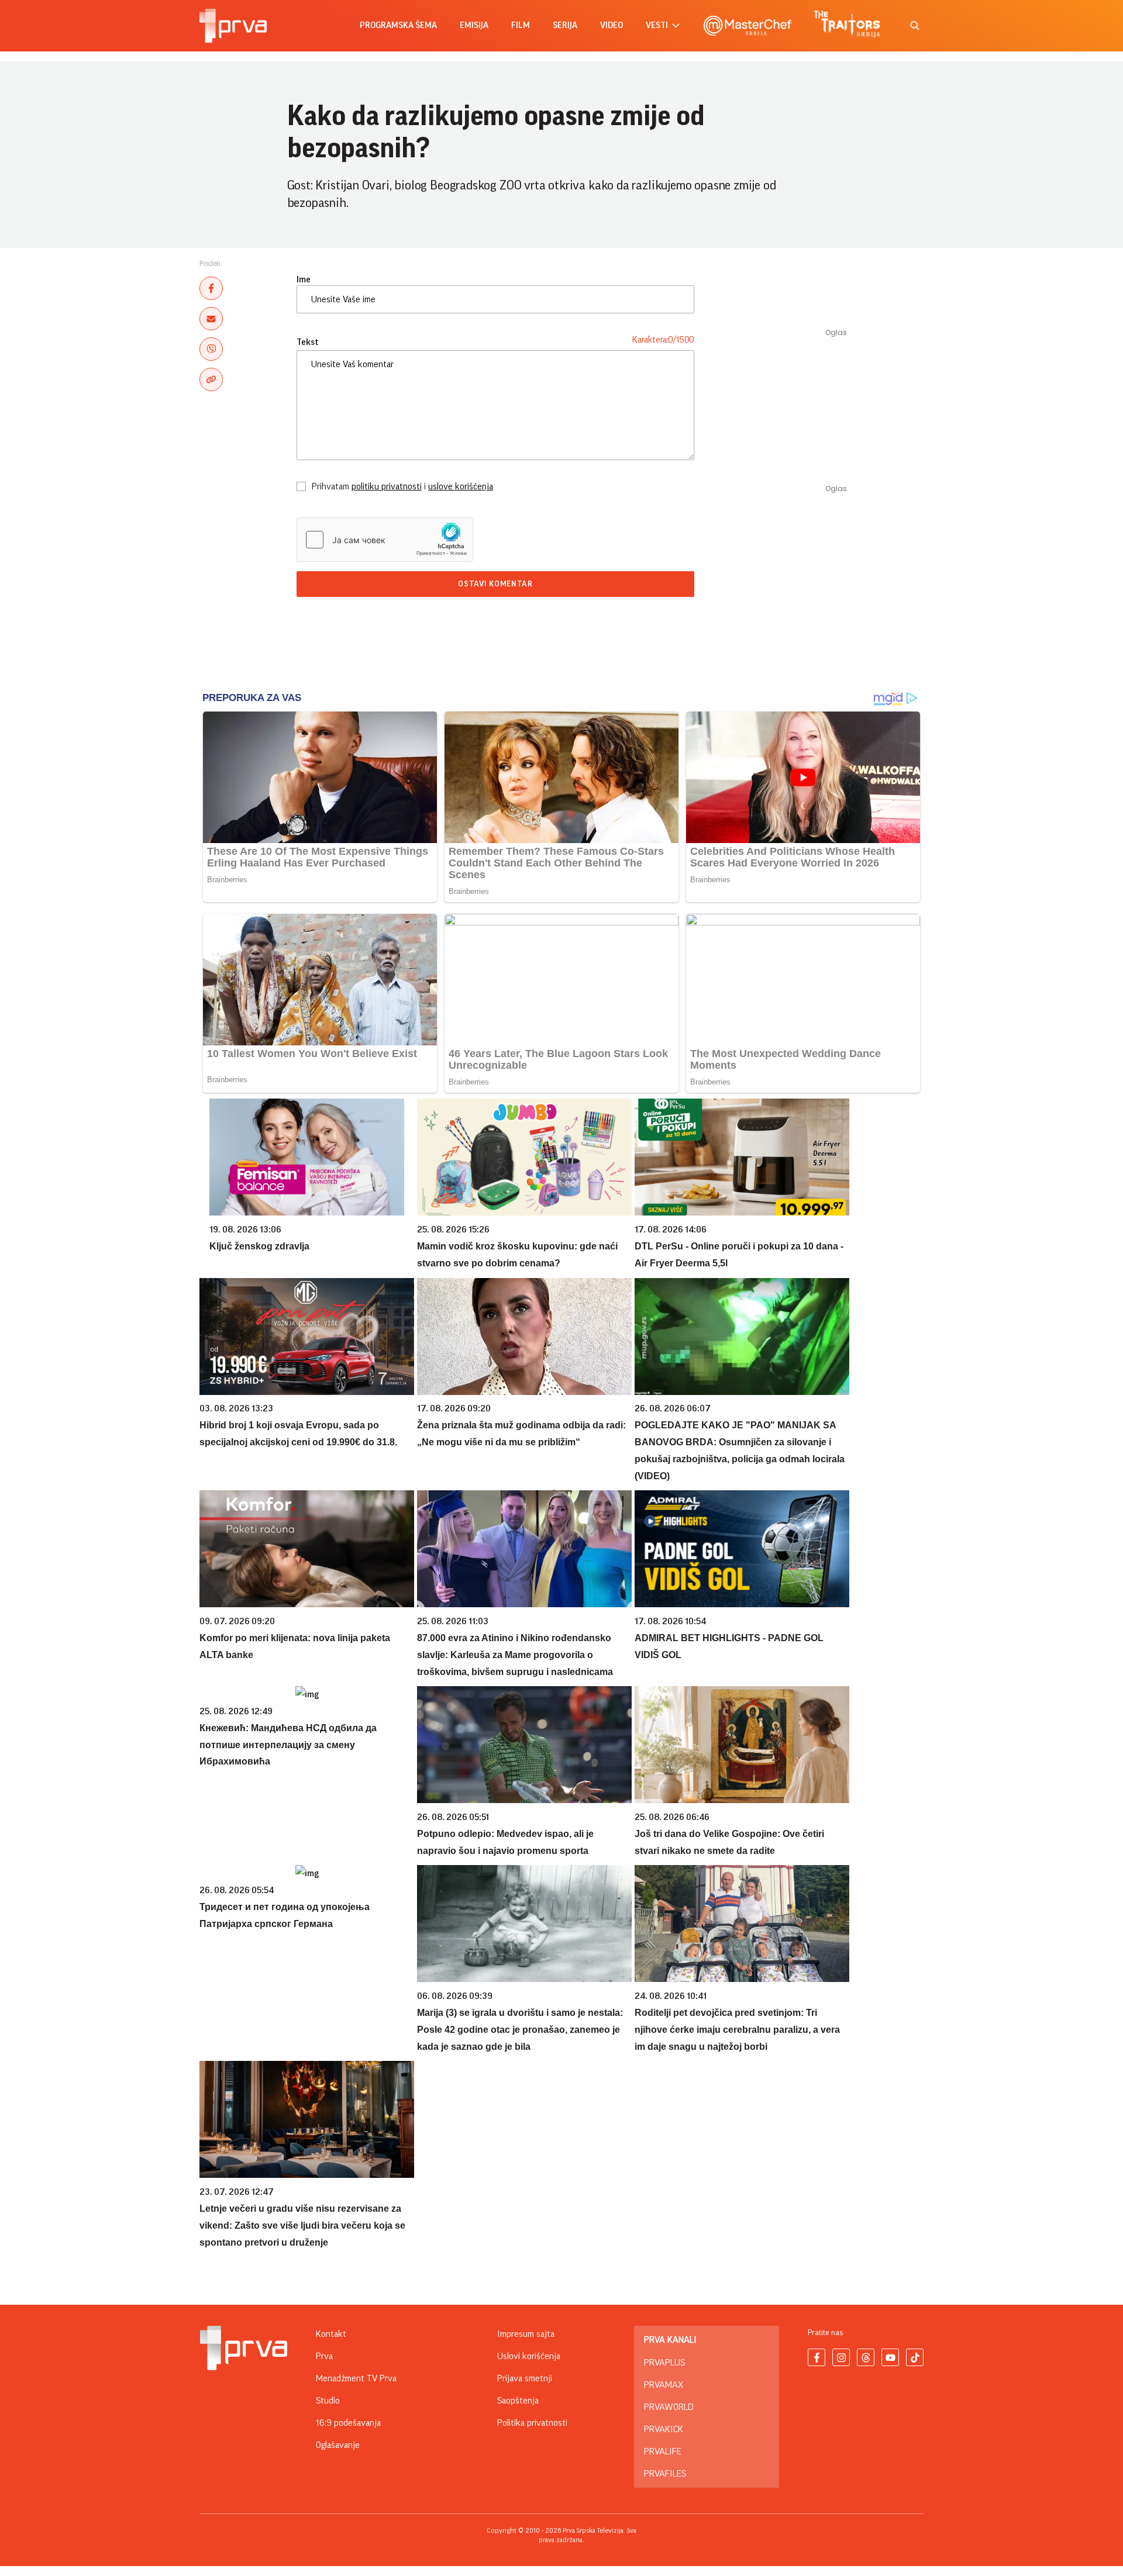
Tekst (308, 342)
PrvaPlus (664, 2363)
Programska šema (398, 25)
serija (565, 25)
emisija (474, 25)
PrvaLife (663, 2451)
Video (612, 25)
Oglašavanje (338, 2445)
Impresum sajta (526, 2334)
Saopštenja (518, 2401)
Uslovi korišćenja (529, 2356)
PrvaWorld (669, 2407)
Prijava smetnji (525, 2378)
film (521, 25)
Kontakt (331, 2334)
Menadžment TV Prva (356, 2378)
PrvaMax (664, 2385)
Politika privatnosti (532, 2423)
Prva (324, 2356)
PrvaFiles (665, 2474)
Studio (328, 2401)
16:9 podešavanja (348, 2423)
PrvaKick (664, 2429)
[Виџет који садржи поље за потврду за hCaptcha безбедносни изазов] (385, 540)
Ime (304, 279)
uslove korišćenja (461, 486)
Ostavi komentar (495, 584)
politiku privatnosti (387, 486)
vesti (657, 25)
